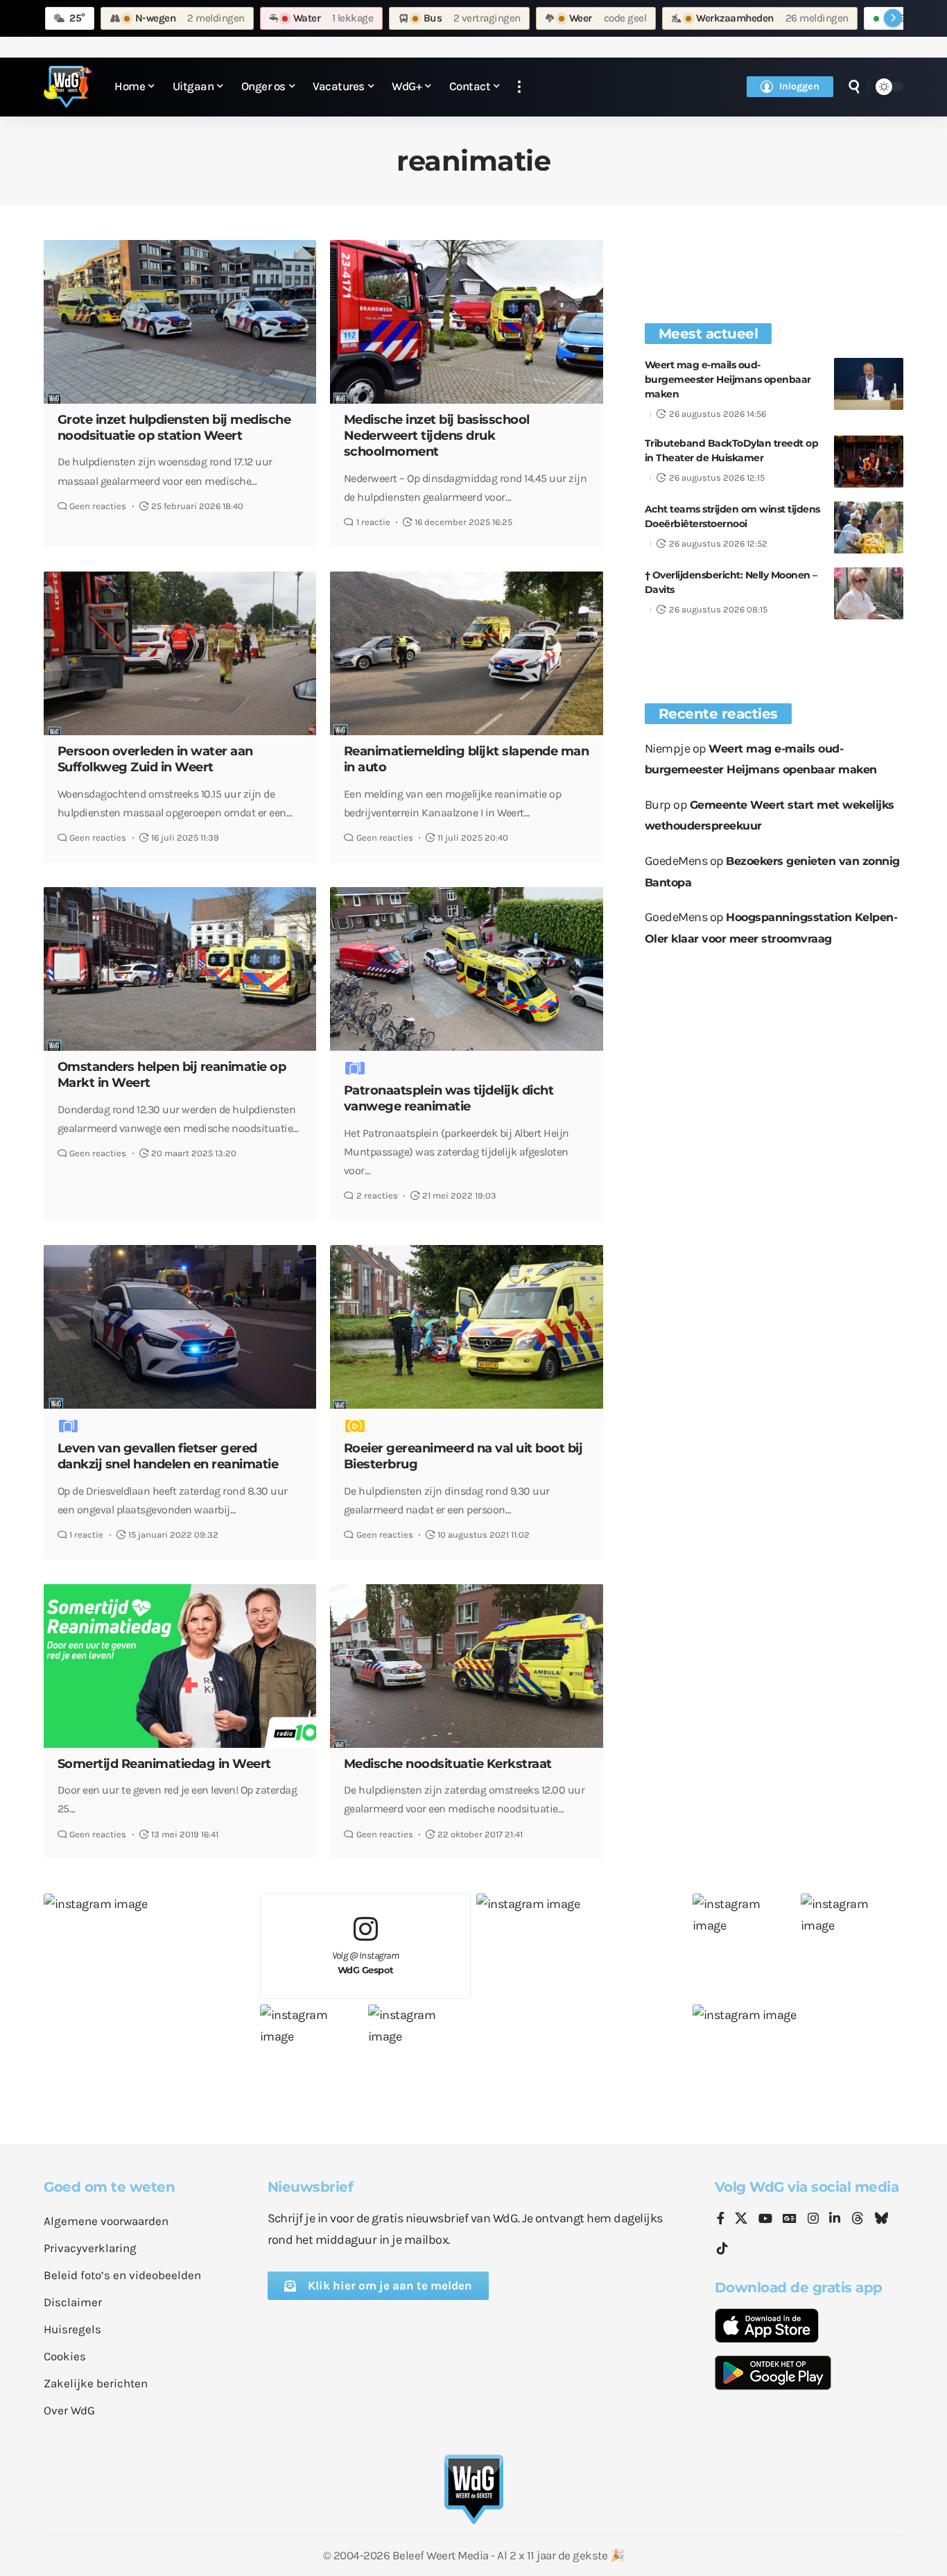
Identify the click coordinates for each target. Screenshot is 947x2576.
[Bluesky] (881, 2219)
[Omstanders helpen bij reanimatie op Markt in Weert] (180, 969)
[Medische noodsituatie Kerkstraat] (466, 1666)
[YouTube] (765, 2219)
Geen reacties (98, 506)
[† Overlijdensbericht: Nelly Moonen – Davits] (869, 593)
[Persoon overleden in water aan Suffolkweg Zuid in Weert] (180, 653)
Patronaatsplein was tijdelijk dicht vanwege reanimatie (449, 1098)
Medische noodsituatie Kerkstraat (448, 1764)
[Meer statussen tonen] (893, 18)
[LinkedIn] (835, 2219)
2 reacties (377, 1195)
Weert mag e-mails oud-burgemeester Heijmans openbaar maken (728, 379)
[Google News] (790, 2219)
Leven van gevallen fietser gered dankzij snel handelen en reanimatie (168, 1456)
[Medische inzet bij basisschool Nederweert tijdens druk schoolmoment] (466, 322)
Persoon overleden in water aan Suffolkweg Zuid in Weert (155, 759)
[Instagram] (813, 2219)
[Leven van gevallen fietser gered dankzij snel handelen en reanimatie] (180, 1327)
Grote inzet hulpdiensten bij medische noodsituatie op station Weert (174, 428)
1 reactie (373, 522)
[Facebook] (721, 2219)
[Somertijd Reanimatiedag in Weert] (180, 1666)
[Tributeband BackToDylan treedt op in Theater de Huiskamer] (869, 462)
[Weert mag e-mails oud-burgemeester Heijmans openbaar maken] (869, 384)
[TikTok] (722, 2249)
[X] (741, 2219)
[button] (519, 87)
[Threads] (858, 2219)
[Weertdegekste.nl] (68, 87)
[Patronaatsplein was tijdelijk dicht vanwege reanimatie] (466, 969)
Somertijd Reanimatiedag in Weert (164, 1764)
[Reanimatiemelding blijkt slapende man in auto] (466, 653)
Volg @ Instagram (366, 1963)
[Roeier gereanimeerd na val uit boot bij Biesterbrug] (466, 1327)
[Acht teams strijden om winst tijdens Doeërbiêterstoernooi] (869, 527)
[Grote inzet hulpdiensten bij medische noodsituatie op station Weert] (180, 322)
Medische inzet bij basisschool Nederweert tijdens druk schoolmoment (437, 436)
